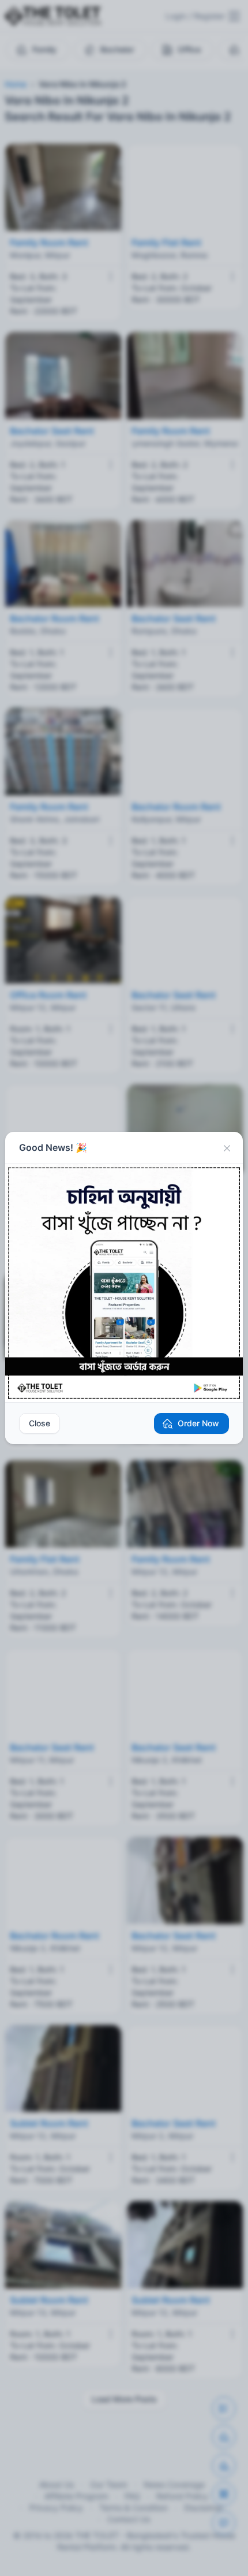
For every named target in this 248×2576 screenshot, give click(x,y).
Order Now (198, 1423)
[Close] (227, 1148)
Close (40, 1423)
